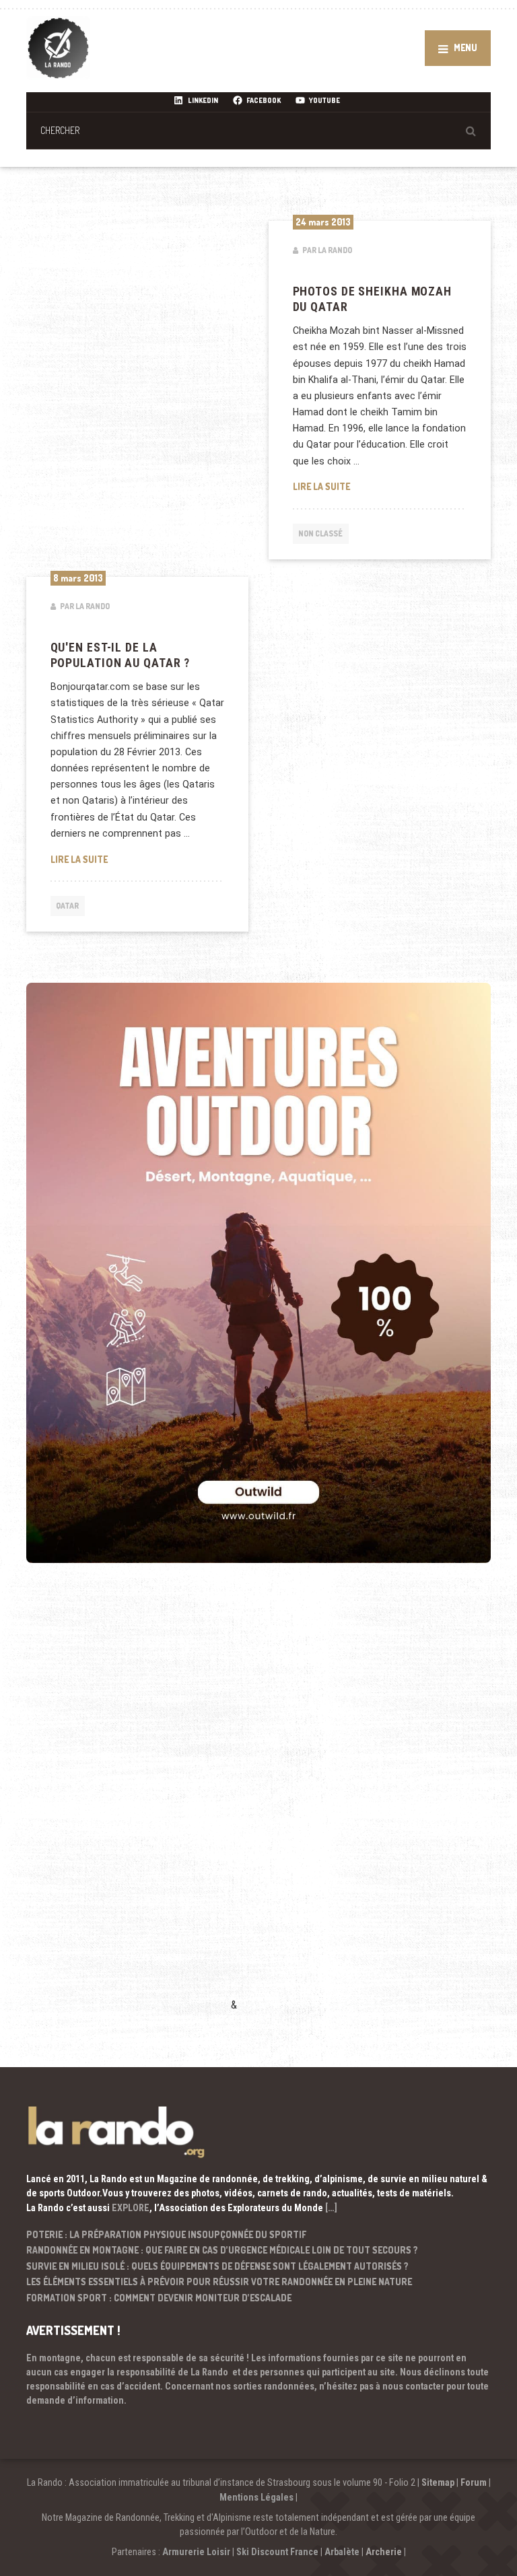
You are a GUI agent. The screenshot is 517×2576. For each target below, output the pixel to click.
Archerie (384, 2552)
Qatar (67, 906)
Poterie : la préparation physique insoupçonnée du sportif (166, 2234)
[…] (331, 2208)
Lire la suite (380, 486)
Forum (474, 2482)
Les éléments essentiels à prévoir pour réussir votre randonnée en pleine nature (219, 2282)
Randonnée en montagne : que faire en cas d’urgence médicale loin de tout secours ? (222, 2250)
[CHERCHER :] (258, 130)
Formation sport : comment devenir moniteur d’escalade (159, 2298)
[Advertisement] (127, 1807)
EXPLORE (131, 2208)
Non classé (320, 533)
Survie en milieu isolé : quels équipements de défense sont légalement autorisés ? (217, 2266)
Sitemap (438, 2482)
